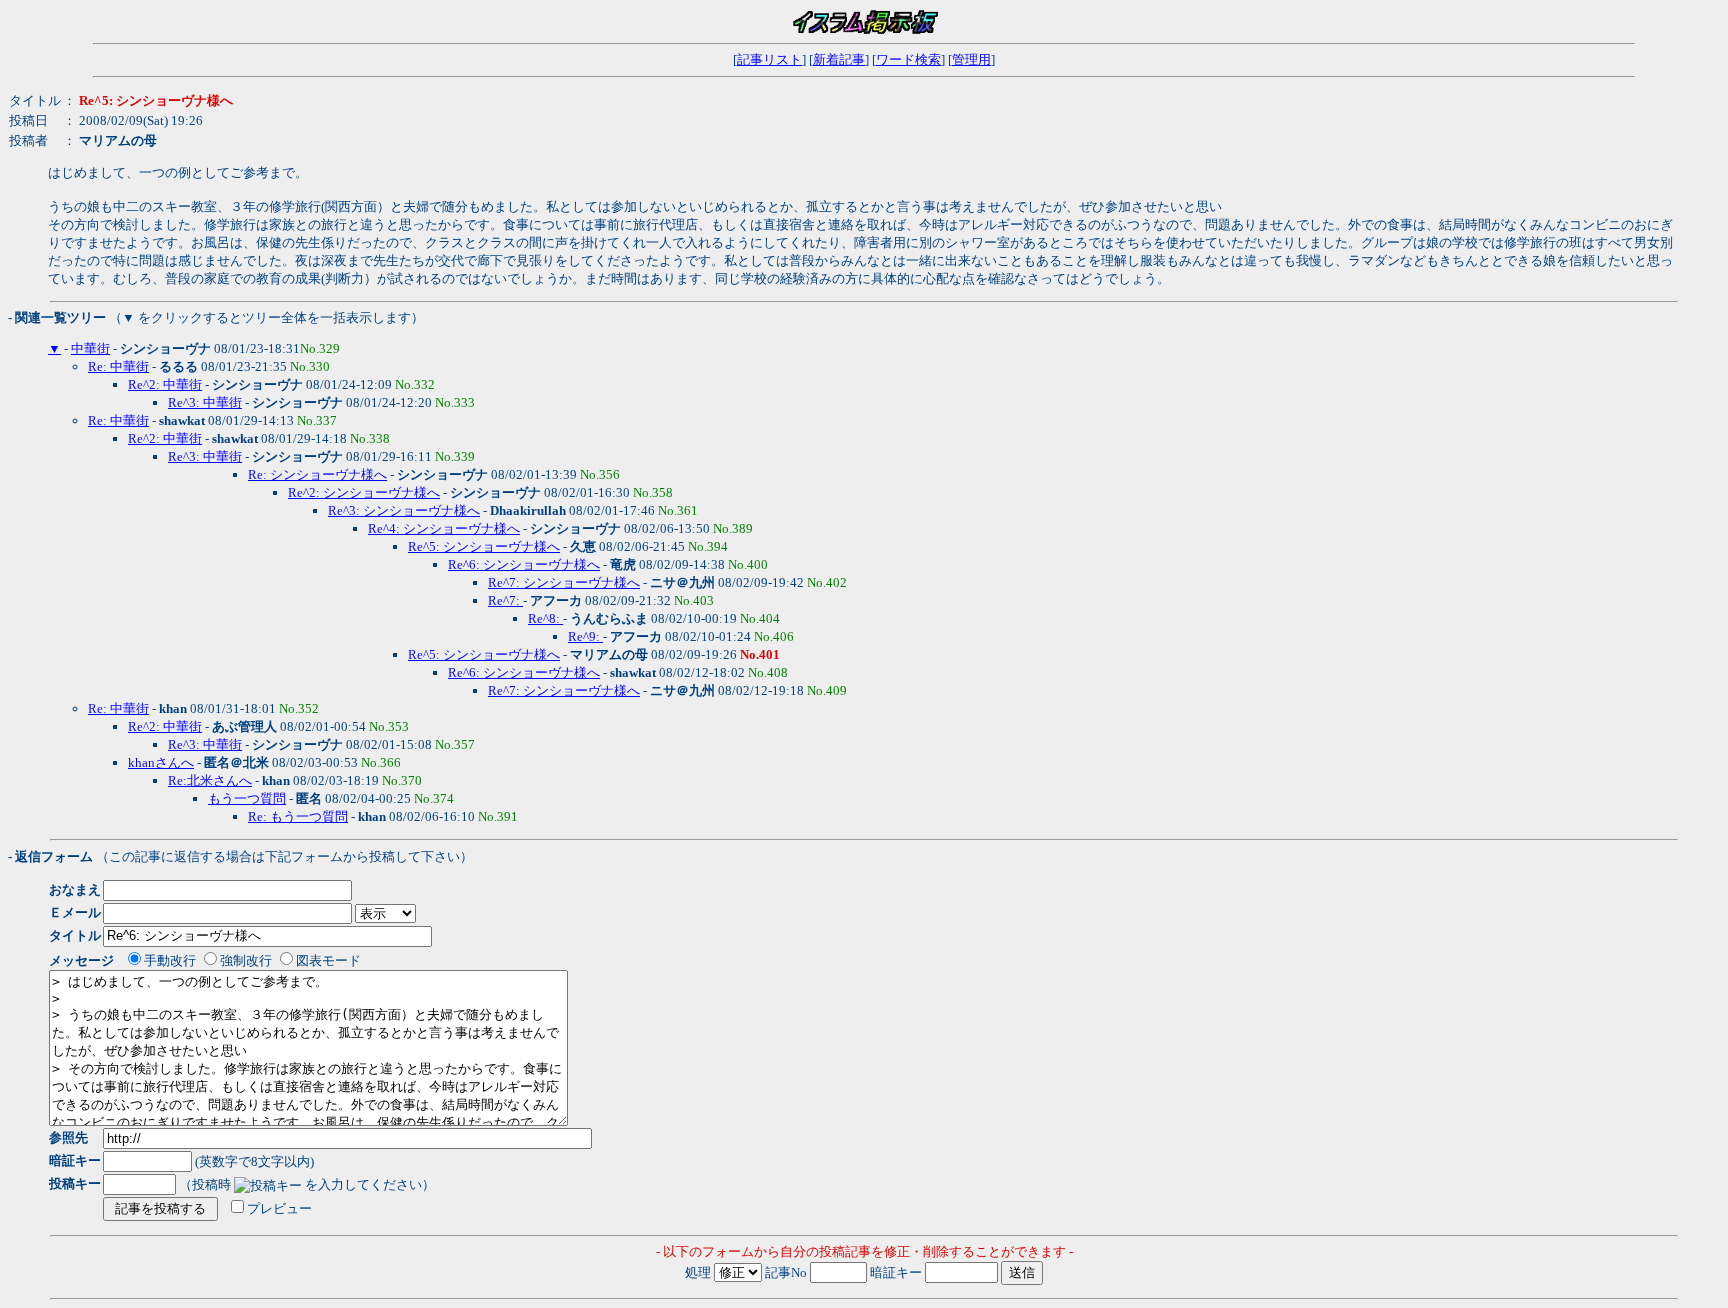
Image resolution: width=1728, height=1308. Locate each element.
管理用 (971, 59)
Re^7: (505, 600)
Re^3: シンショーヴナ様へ (404, 510)
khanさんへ (161, 762)
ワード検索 (908, 59)
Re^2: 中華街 (165, 384)
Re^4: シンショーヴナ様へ (444, 528)
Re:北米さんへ (210, 780)
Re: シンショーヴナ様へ (317, 474)
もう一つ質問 (247, 798)
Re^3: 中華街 (205, 402)
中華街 (90, 348)
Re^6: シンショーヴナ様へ (524, 564)
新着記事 (839, 59)
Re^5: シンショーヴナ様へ (484, 546)
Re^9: (585, 636)
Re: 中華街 (118, 366)
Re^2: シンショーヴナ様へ (364, 492)
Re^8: (545, 618)
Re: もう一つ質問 (298, 816)
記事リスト (769, 59)
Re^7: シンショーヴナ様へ (564, 582)
